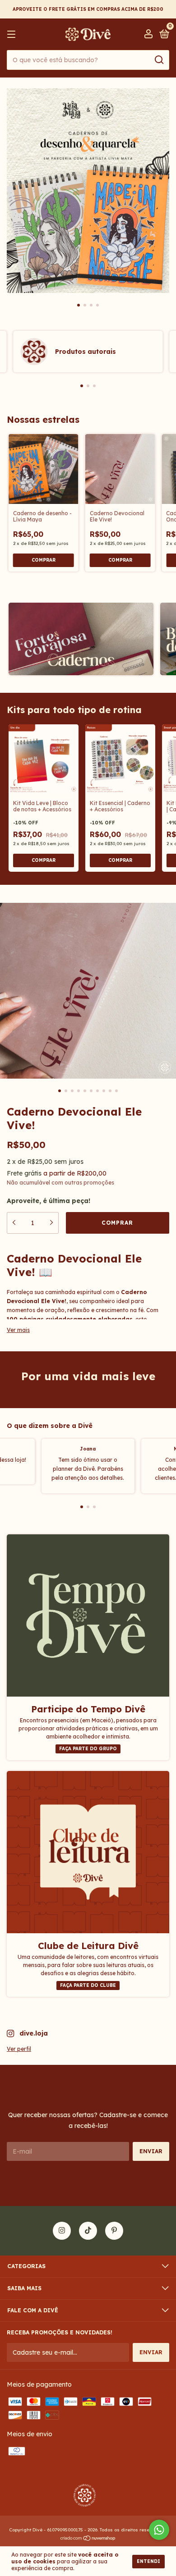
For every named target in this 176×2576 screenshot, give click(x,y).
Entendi (148, 2561)
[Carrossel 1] (88, 191)
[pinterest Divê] (114, 2231)
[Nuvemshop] (88, 2539)
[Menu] (13, 34)
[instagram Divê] (62, 2231)
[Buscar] (159, 60)
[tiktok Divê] (88, 2231)
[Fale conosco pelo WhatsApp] (159, 2530)
